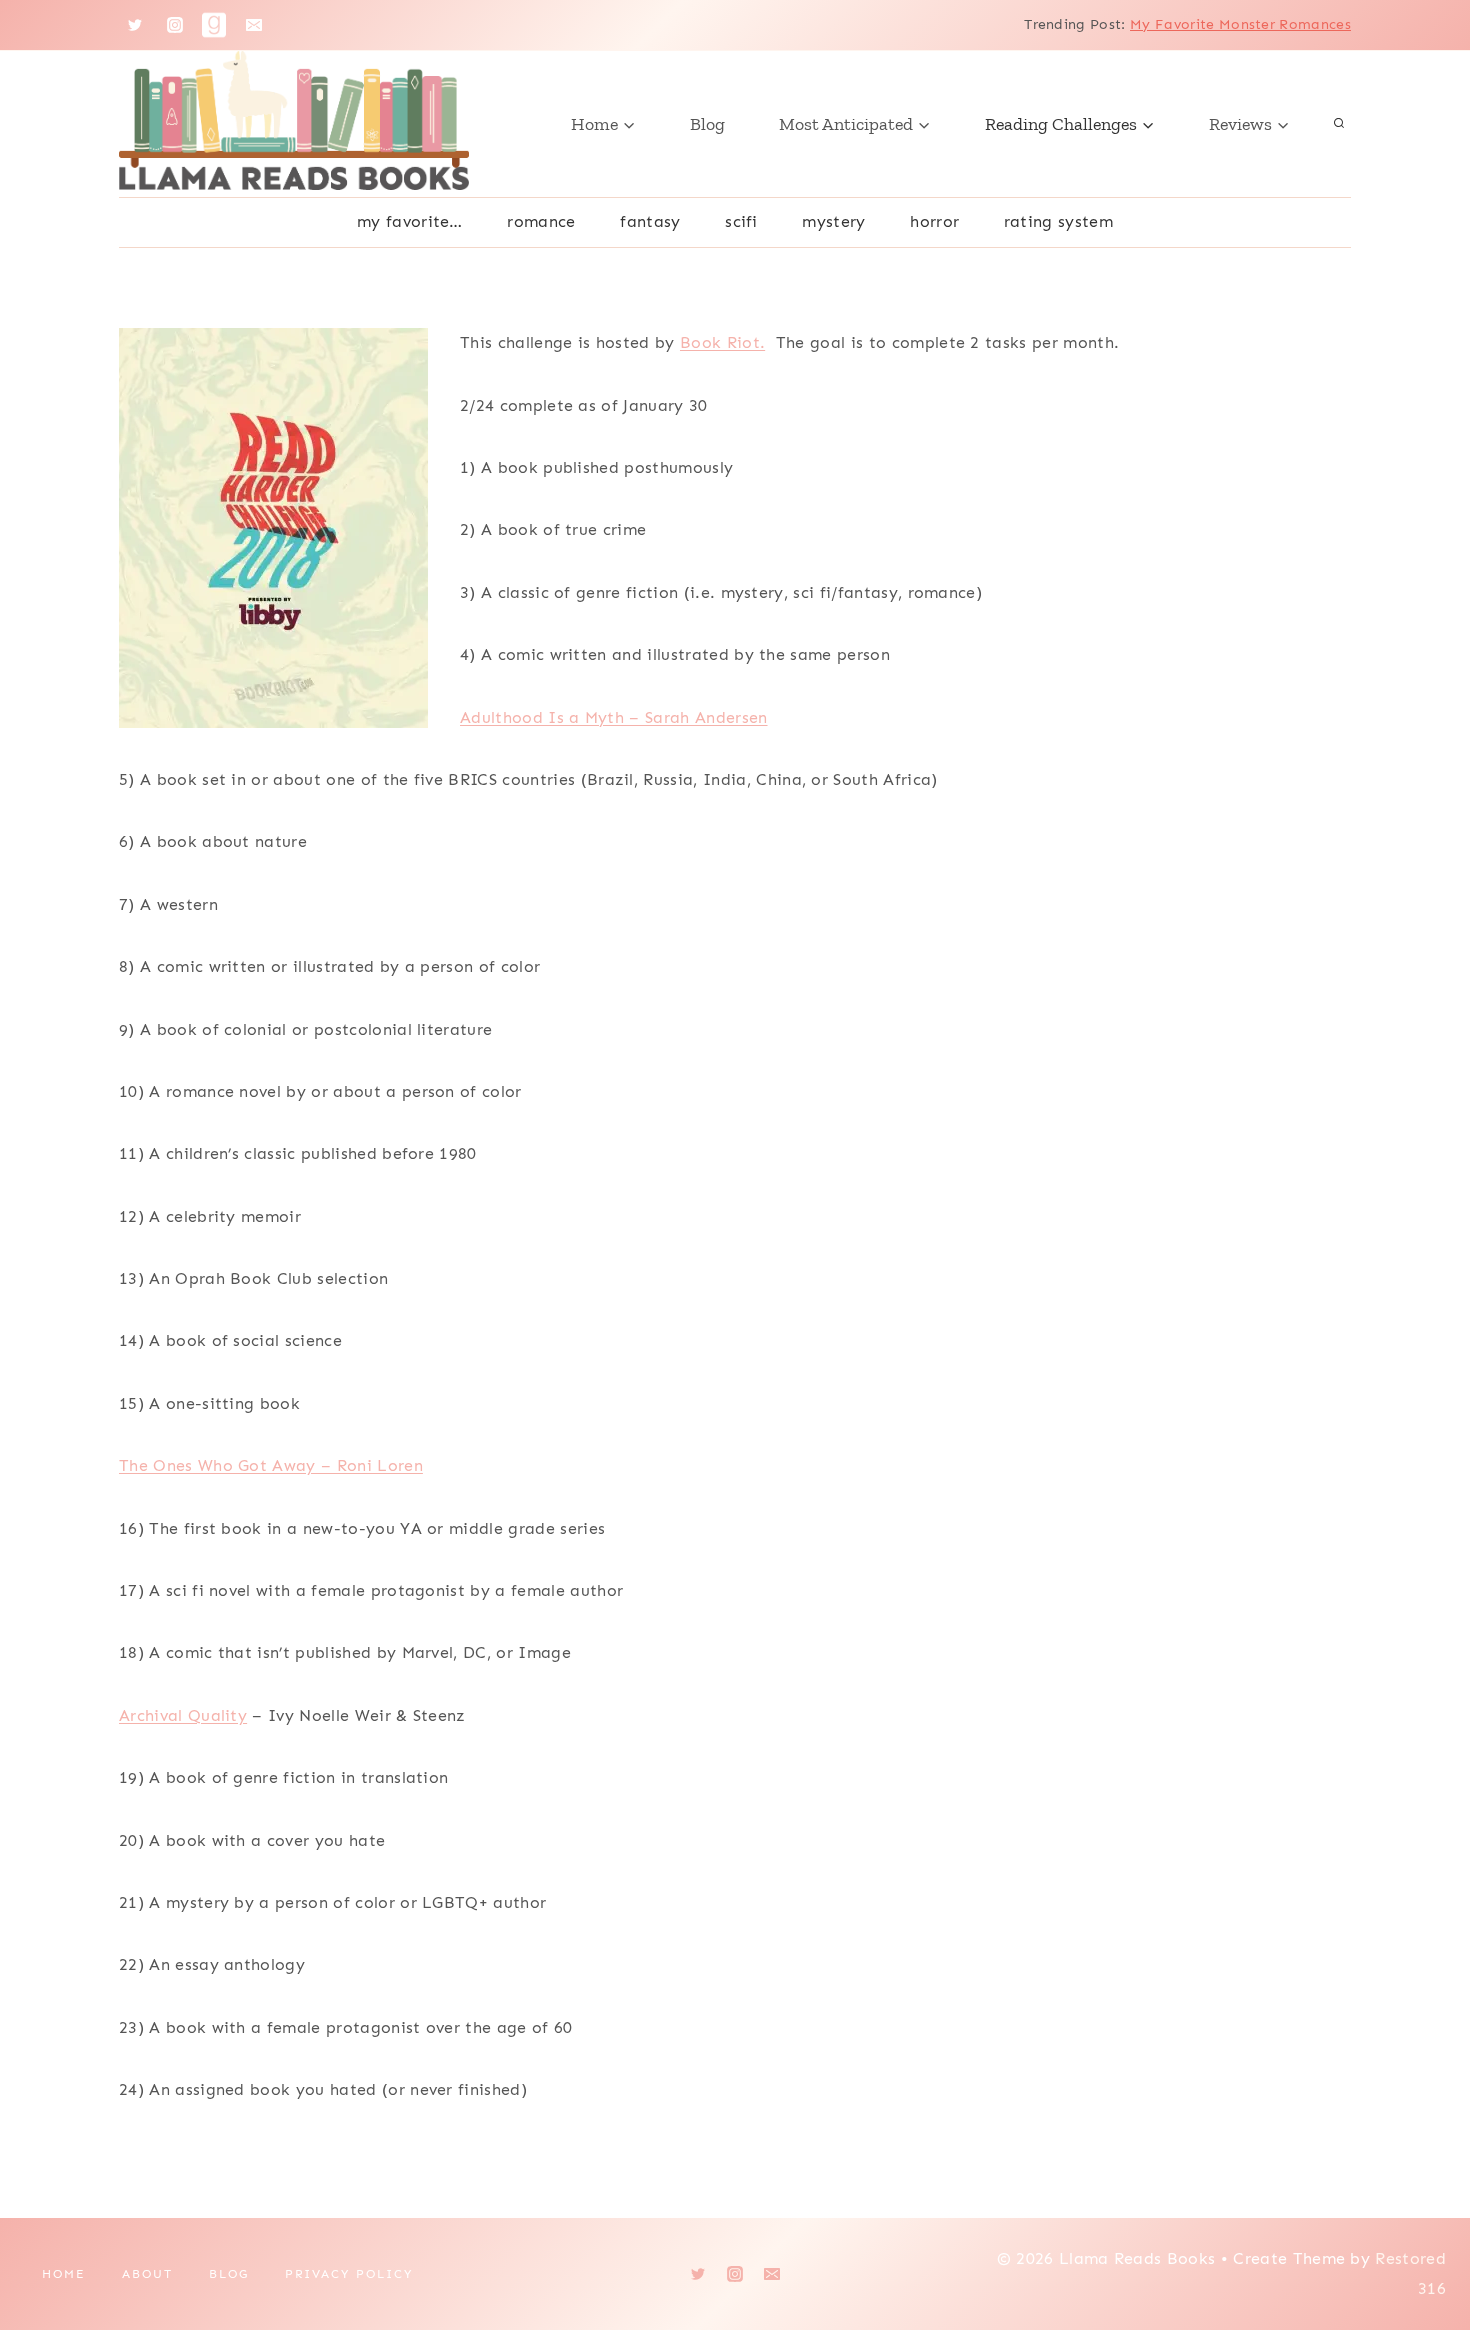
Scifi (741, 221)
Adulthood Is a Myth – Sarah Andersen (614, 717)
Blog (707, 124)
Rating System (1058, 221)
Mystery (833, 221)
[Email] (254, 25)
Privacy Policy (349, 2274)
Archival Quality (183, 1715)
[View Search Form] (1339, 124)
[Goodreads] (214, 25)
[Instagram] (175, 25)
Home (64, 2274)
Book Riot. (722, 342)
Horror (934, 221)
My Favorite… (410, 221)
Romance (541, 221)
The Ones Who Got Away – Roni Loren (271, 1465)
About (147, 2274)
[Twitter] (135, 25)
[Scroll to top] (1423, 2253)
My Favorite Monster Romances (1240, 24)
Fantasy (650, 221)
